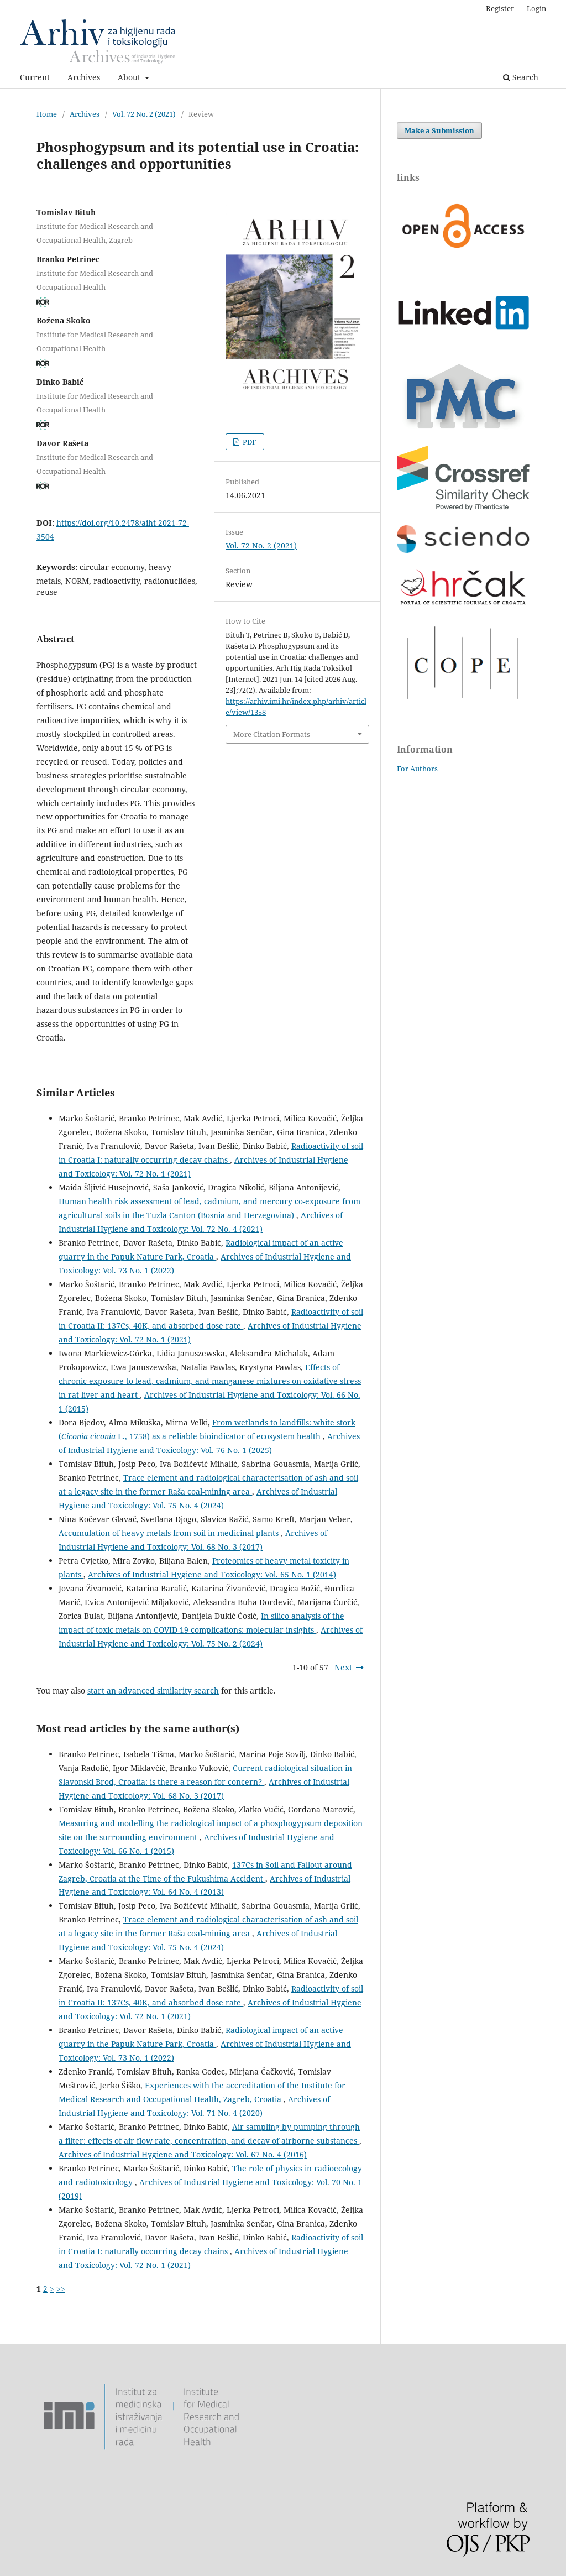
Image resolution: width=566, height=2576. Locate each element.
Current (35, 77)
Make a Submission (439, 130)
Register (500, 8)
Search (524, 77)
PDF (249, 442)
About (130, 77)
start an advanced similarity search (153, 1691)
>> (61, 2289)
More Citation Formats (272, 734)
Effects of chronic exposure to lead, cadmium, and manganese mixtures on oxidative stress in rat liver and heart (210, 1381)
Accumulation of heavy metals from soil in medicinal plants (170, 1533)
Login (536, 8)
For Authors (417, 769)
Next (343, 1667)
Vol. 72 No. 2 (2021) (144, 114)
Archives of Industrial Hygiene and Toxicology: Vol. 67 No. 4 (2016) (183, 2154)
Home (47, 114)
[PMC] (463, 428)
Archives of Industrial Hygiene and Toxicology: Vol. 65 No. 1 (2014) (212, 1574)
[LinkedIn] (463, 347)
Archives (84, 77)
